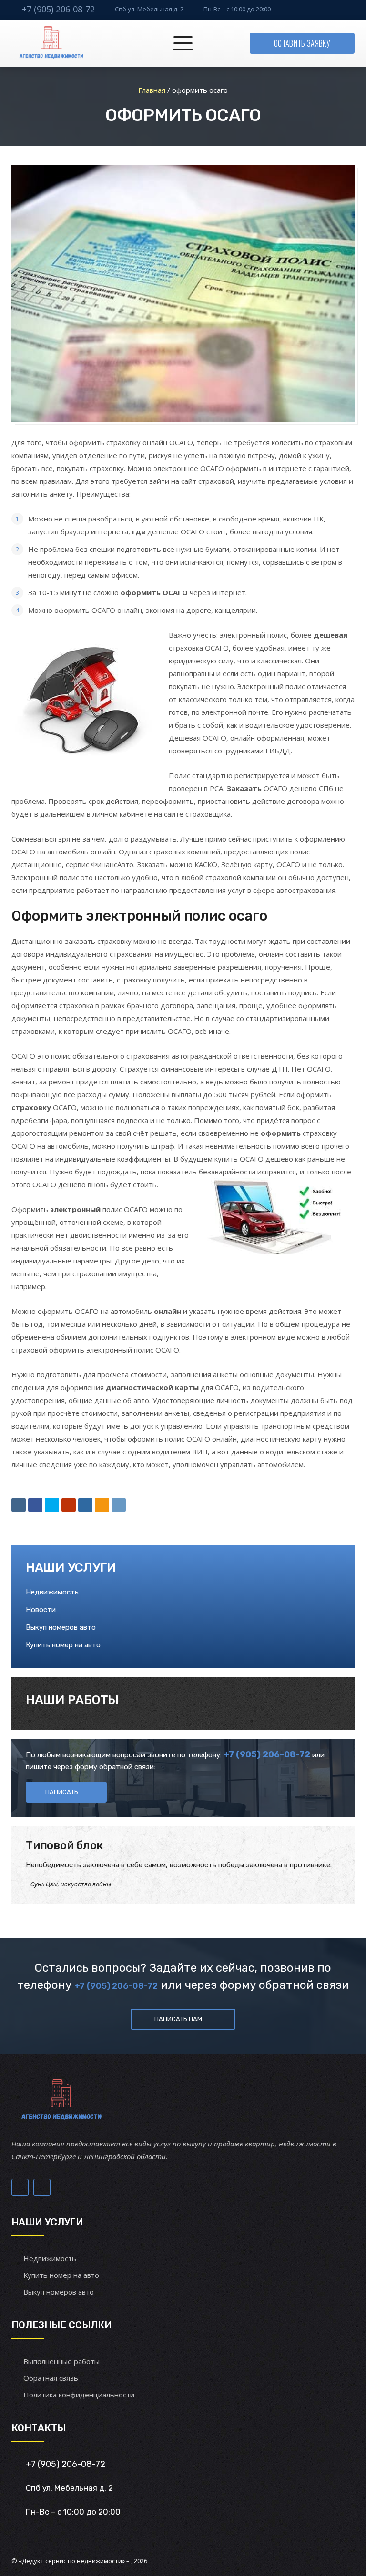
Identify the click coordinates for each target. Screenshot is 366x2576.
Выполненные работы (61, 2361)
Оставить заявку (302, 43)
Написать (62, 1792)
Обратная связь (51, 2378)
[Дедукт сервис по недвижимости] (50, 43)
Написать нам (178, 2019)
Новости (41, 1610)
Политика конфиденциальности (79, 2395)
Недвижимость (52, 1592)
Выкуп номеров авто (61, 1627)
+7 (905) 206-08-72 (58, 9)
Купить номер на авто (63, 1645)
